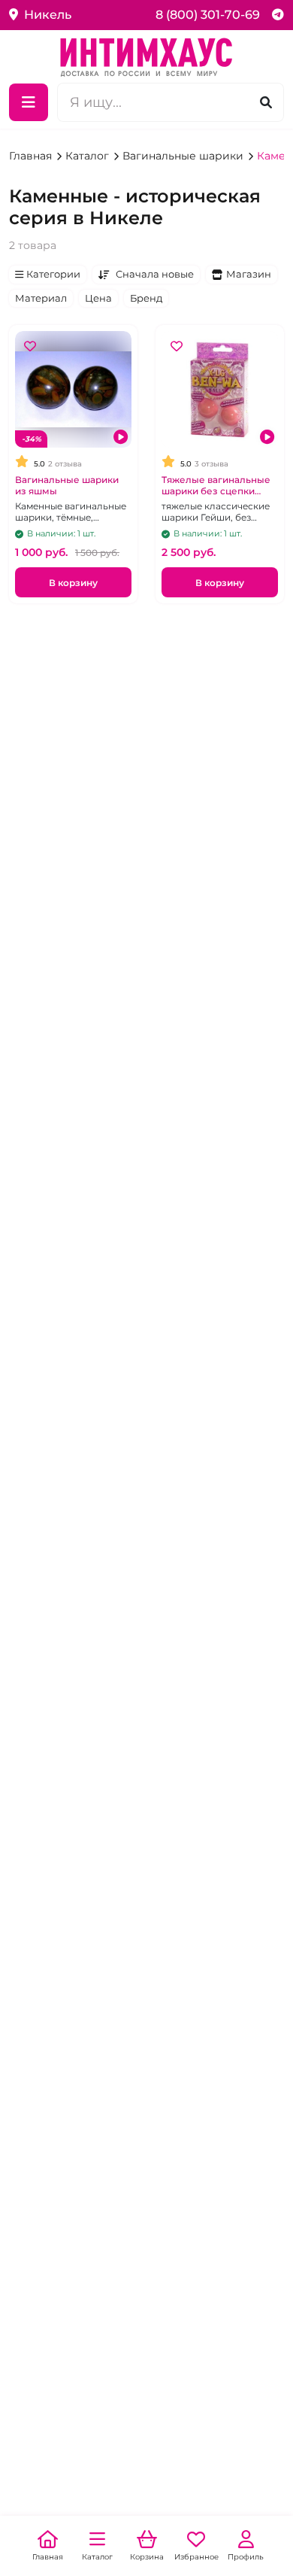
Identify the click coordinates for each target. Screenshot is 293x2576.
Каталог (89, 156)
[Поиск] (266, 102)
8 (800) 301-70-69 (208, 15)
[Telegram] (278, 15)
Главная (32, 156)
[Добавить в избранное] (30, 346)
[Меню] (29, 102)
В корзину (73, 583)
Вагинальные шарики (184, 156)
